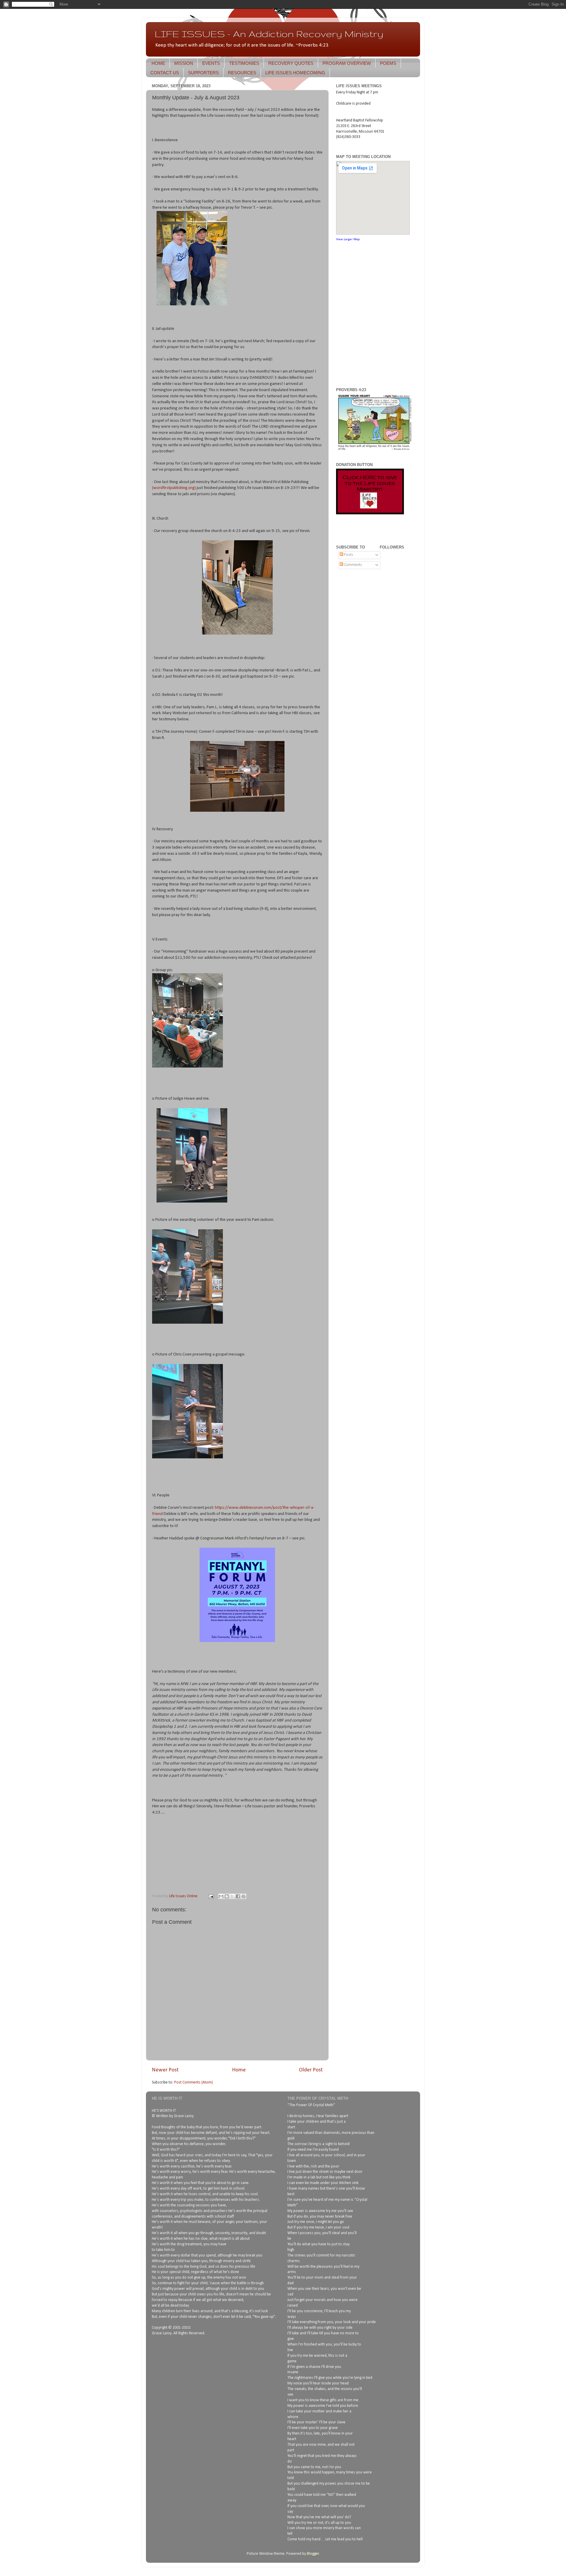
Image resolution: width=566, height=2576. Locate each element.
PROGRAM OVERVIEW (347, 63)
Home (239, 2070)
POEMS (388, 63)
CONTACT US (165, 73)
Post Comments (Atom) (194, 2082)
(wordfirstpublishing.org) (174, 488)
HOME (158, 63)
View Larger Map (348, 239)
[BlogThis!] (227, 1896)
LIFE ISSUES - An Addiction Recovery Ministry (269, 34)
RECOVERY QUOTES (291, 63)
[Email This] (221, 1896)
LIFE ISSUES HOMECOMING (295, 73)
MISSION (184, 63)
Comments (353, 565)
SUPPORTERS (203, 73)
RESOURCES (242, 73)
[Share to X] (232, 1896)
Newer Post (165, 2070)
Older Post (311, 2070)
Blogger (313, 2554)
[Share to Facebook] (238, 1896)
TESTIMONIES (244, 63)
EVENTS (211, 63)
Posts (348, 555)
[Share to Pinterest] (243, 1896)
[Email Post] (210, 1896)
